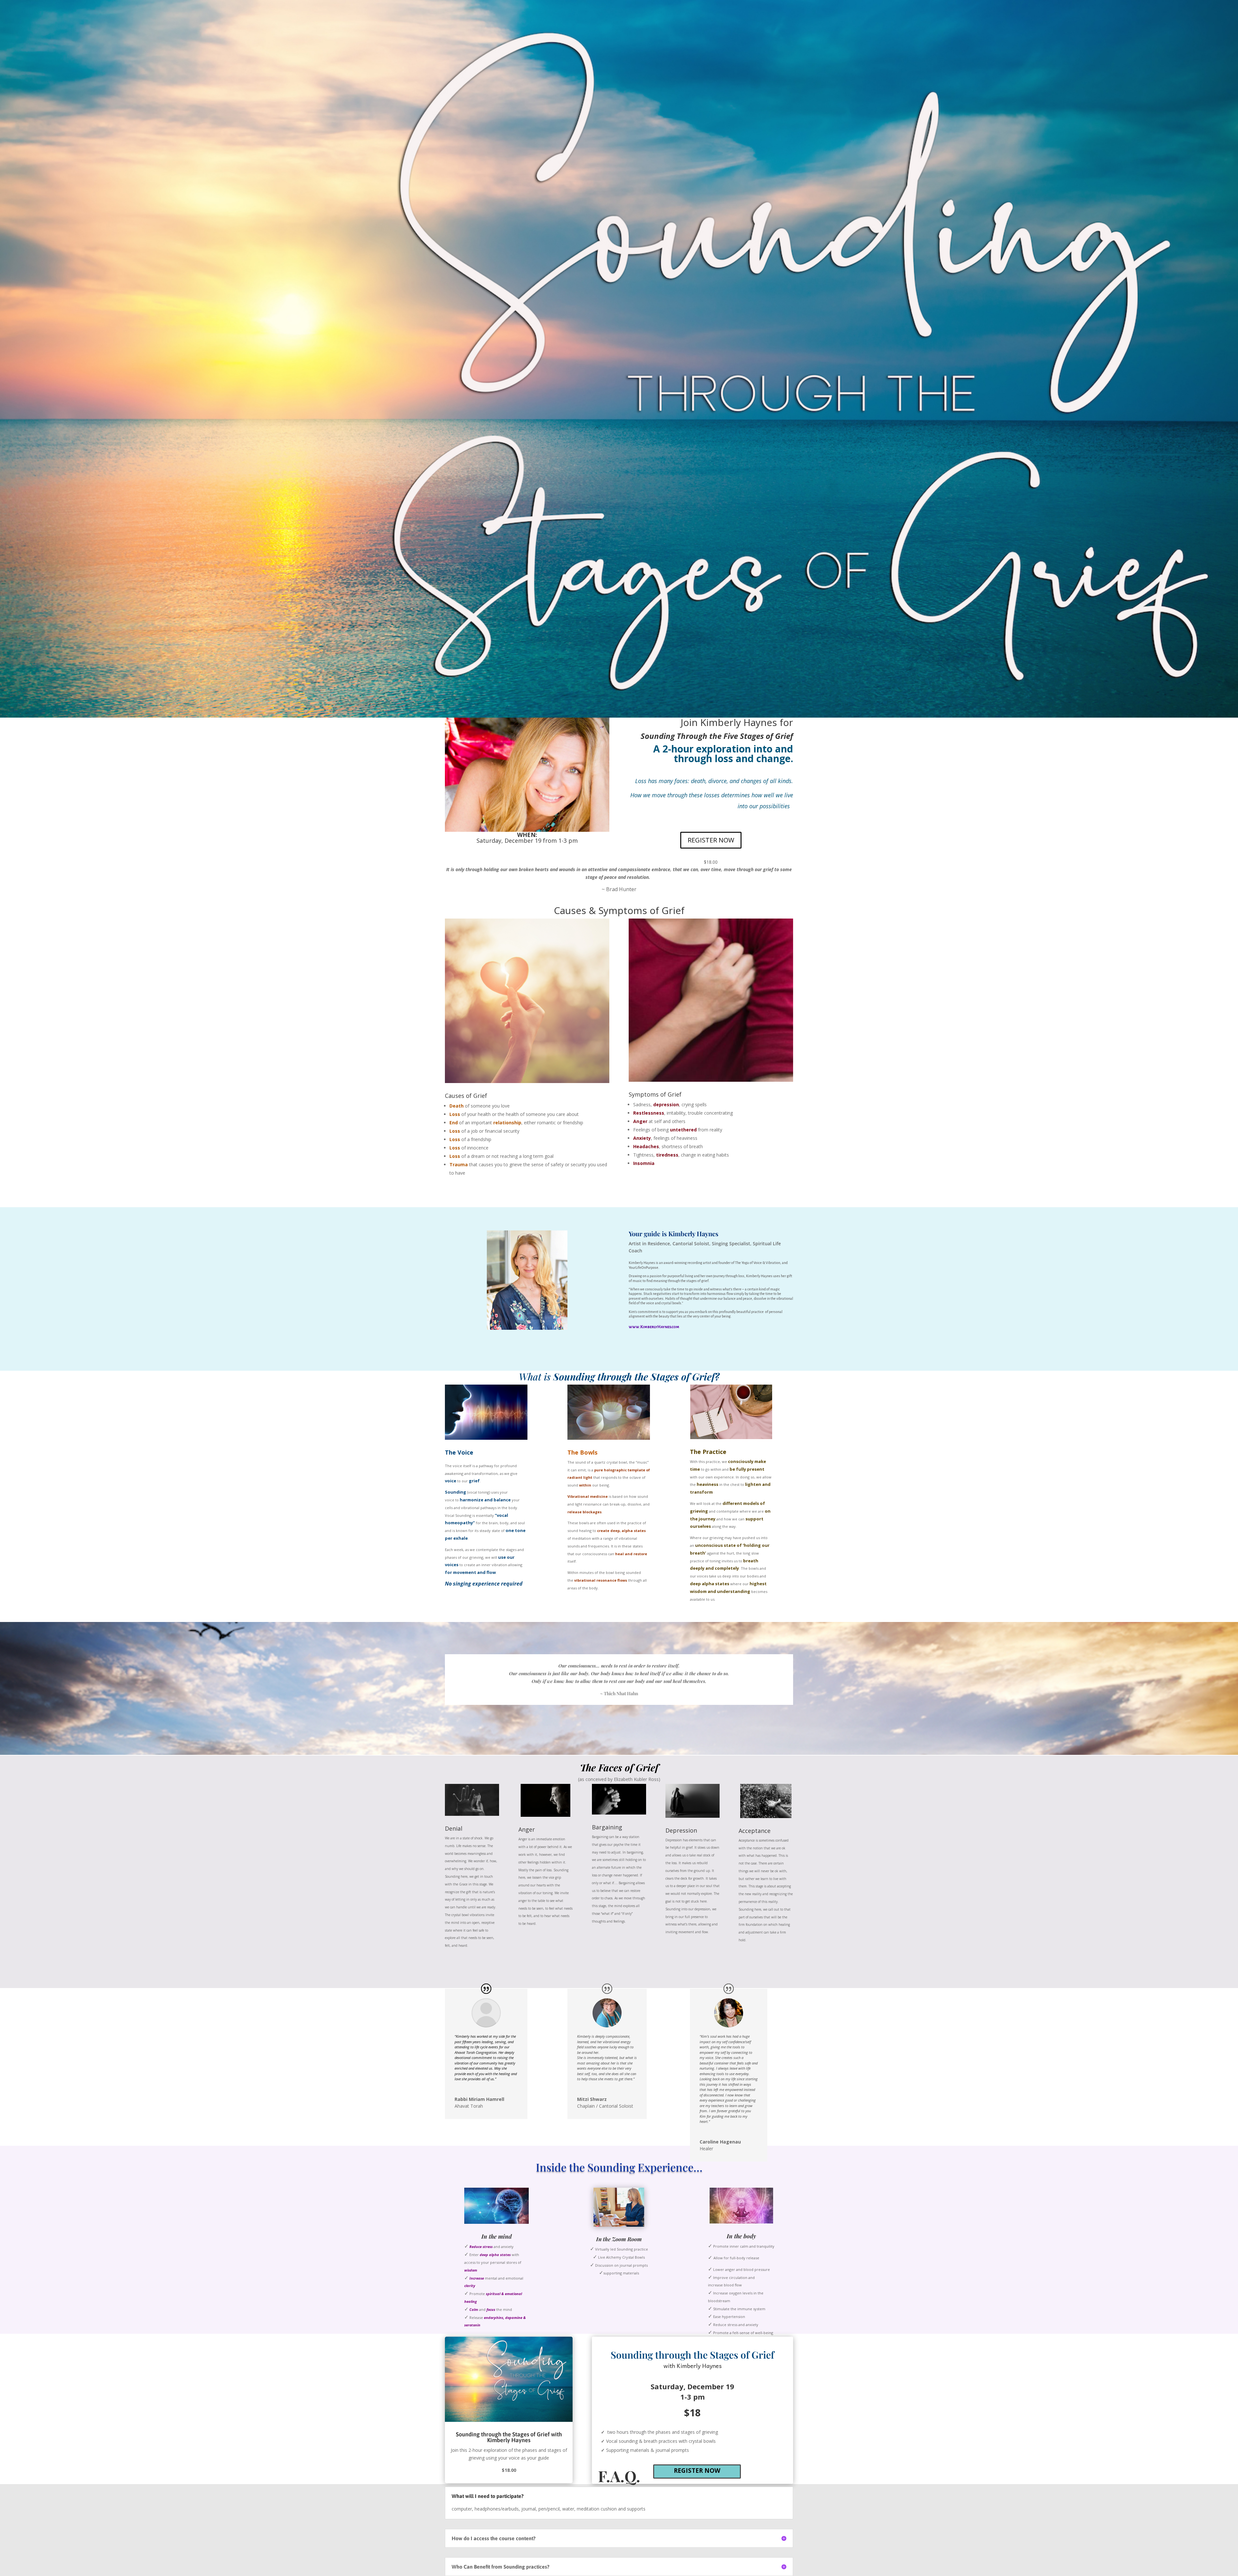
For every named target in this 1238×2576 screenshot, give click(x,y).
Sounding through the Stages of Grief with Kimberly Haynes (509, 2437)
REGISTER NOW (711, 840)
